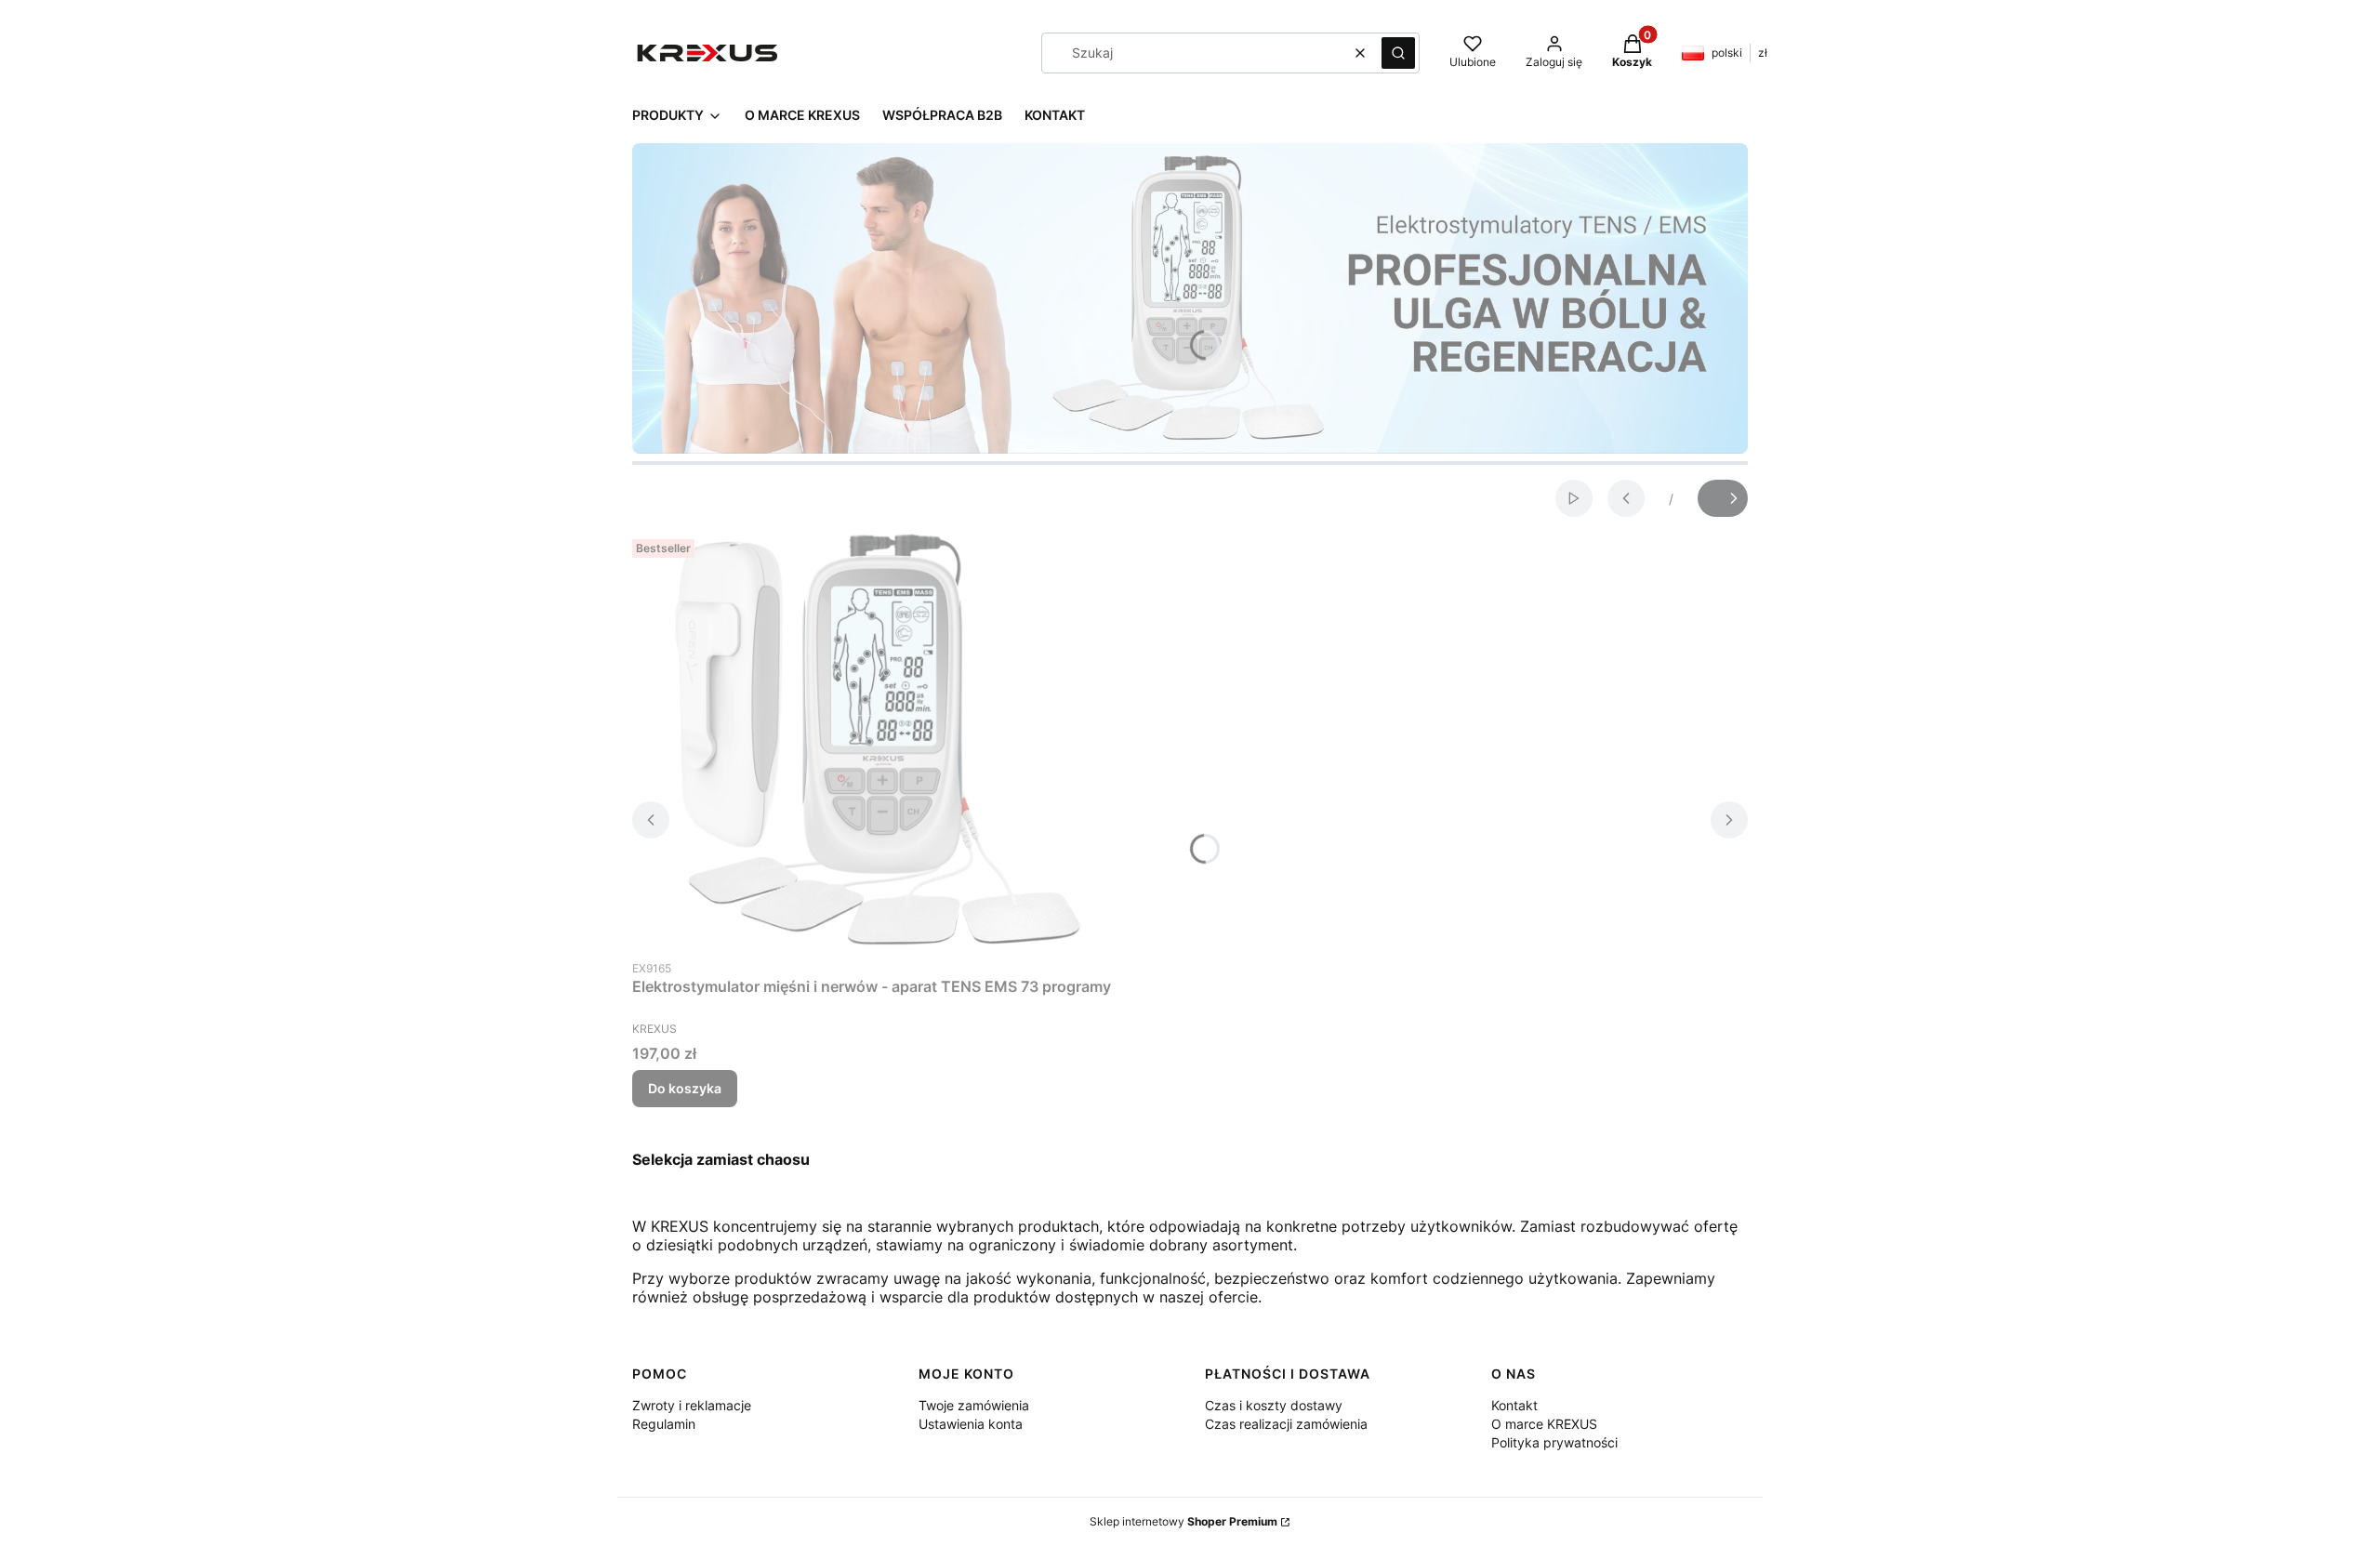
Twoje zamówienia (974, 1405)
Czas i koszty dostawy (1274, 1405)
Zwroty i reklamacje (692, 1405)
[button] (1398, 53)
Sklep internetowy (1183, 1521)
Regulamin (664, 1424)
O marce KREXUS (1544, 1424)
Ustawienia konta (971, 1424)
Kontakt (1514, 1405)
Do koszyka (685, 1088)
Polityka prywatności (1554, 1442)
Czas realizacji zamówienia (1286, 1424)
